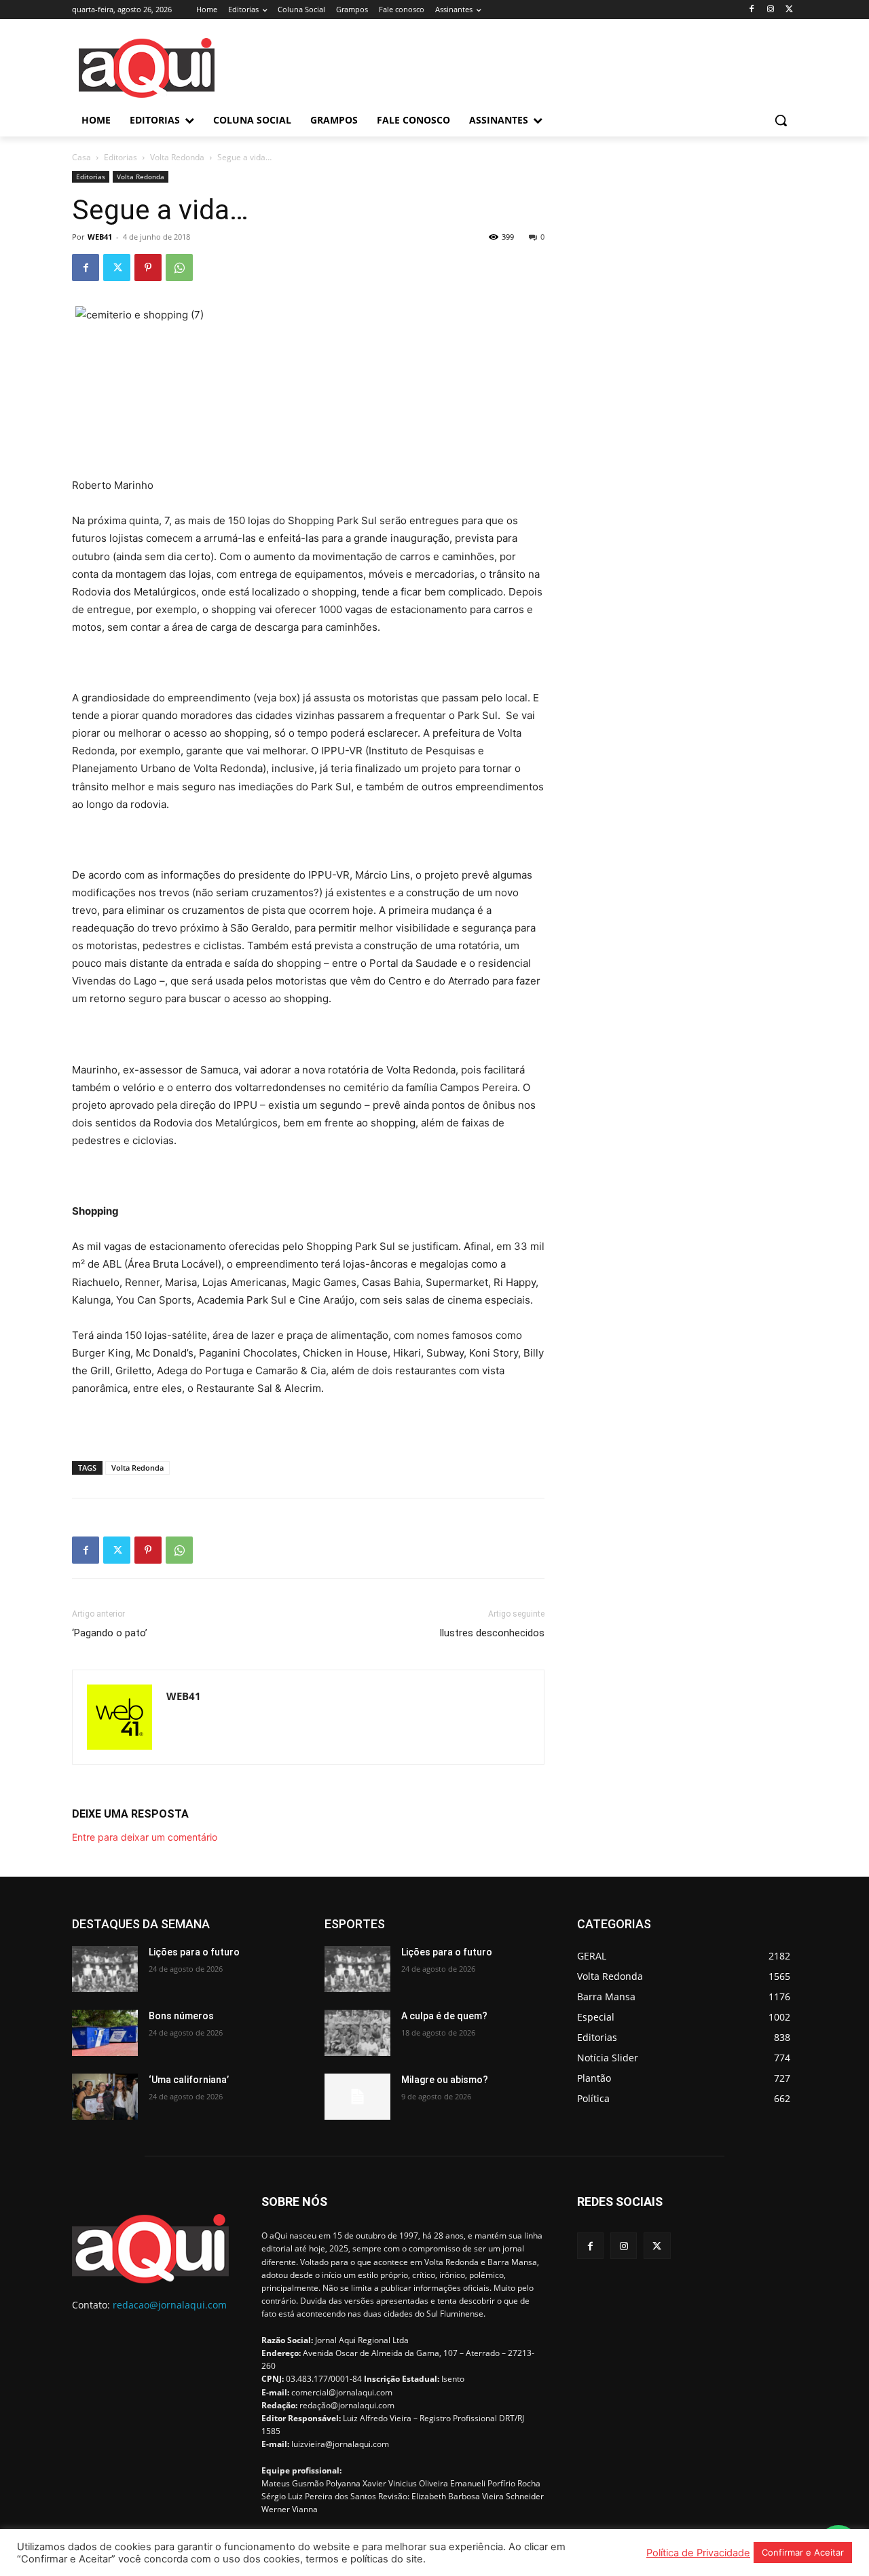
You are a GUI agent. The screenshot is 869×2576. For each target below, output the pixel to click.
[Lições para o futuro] (105, 1969)
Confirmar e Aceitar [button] (803, 2552)
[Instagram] (770, 10)
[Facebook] (752, 10)
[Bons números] (105, 2033)
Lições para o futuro (194, 1952)
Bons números (181, 2016)
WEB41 (100, 237)
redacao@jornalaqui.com (170, 2305)
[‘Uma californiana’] (105, 2097)
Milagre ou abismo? (445, 2080)
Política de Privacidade (698, 2553)
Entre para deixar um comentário (145, 1837)
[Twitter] (789, 10)
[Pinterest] (148, 268)
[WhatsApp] (179, 268)
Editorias (121, 157)
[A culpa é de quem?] (357, 2033)
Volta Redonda (177, 157)
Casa (81, 157)
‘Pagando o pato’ (110, 1633)
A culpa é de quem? (444, 2016)
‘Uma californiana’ (189, 2080)
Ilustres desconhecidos (492, 1633)
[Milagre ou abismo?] (357, 2097)
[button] (781, 120)
